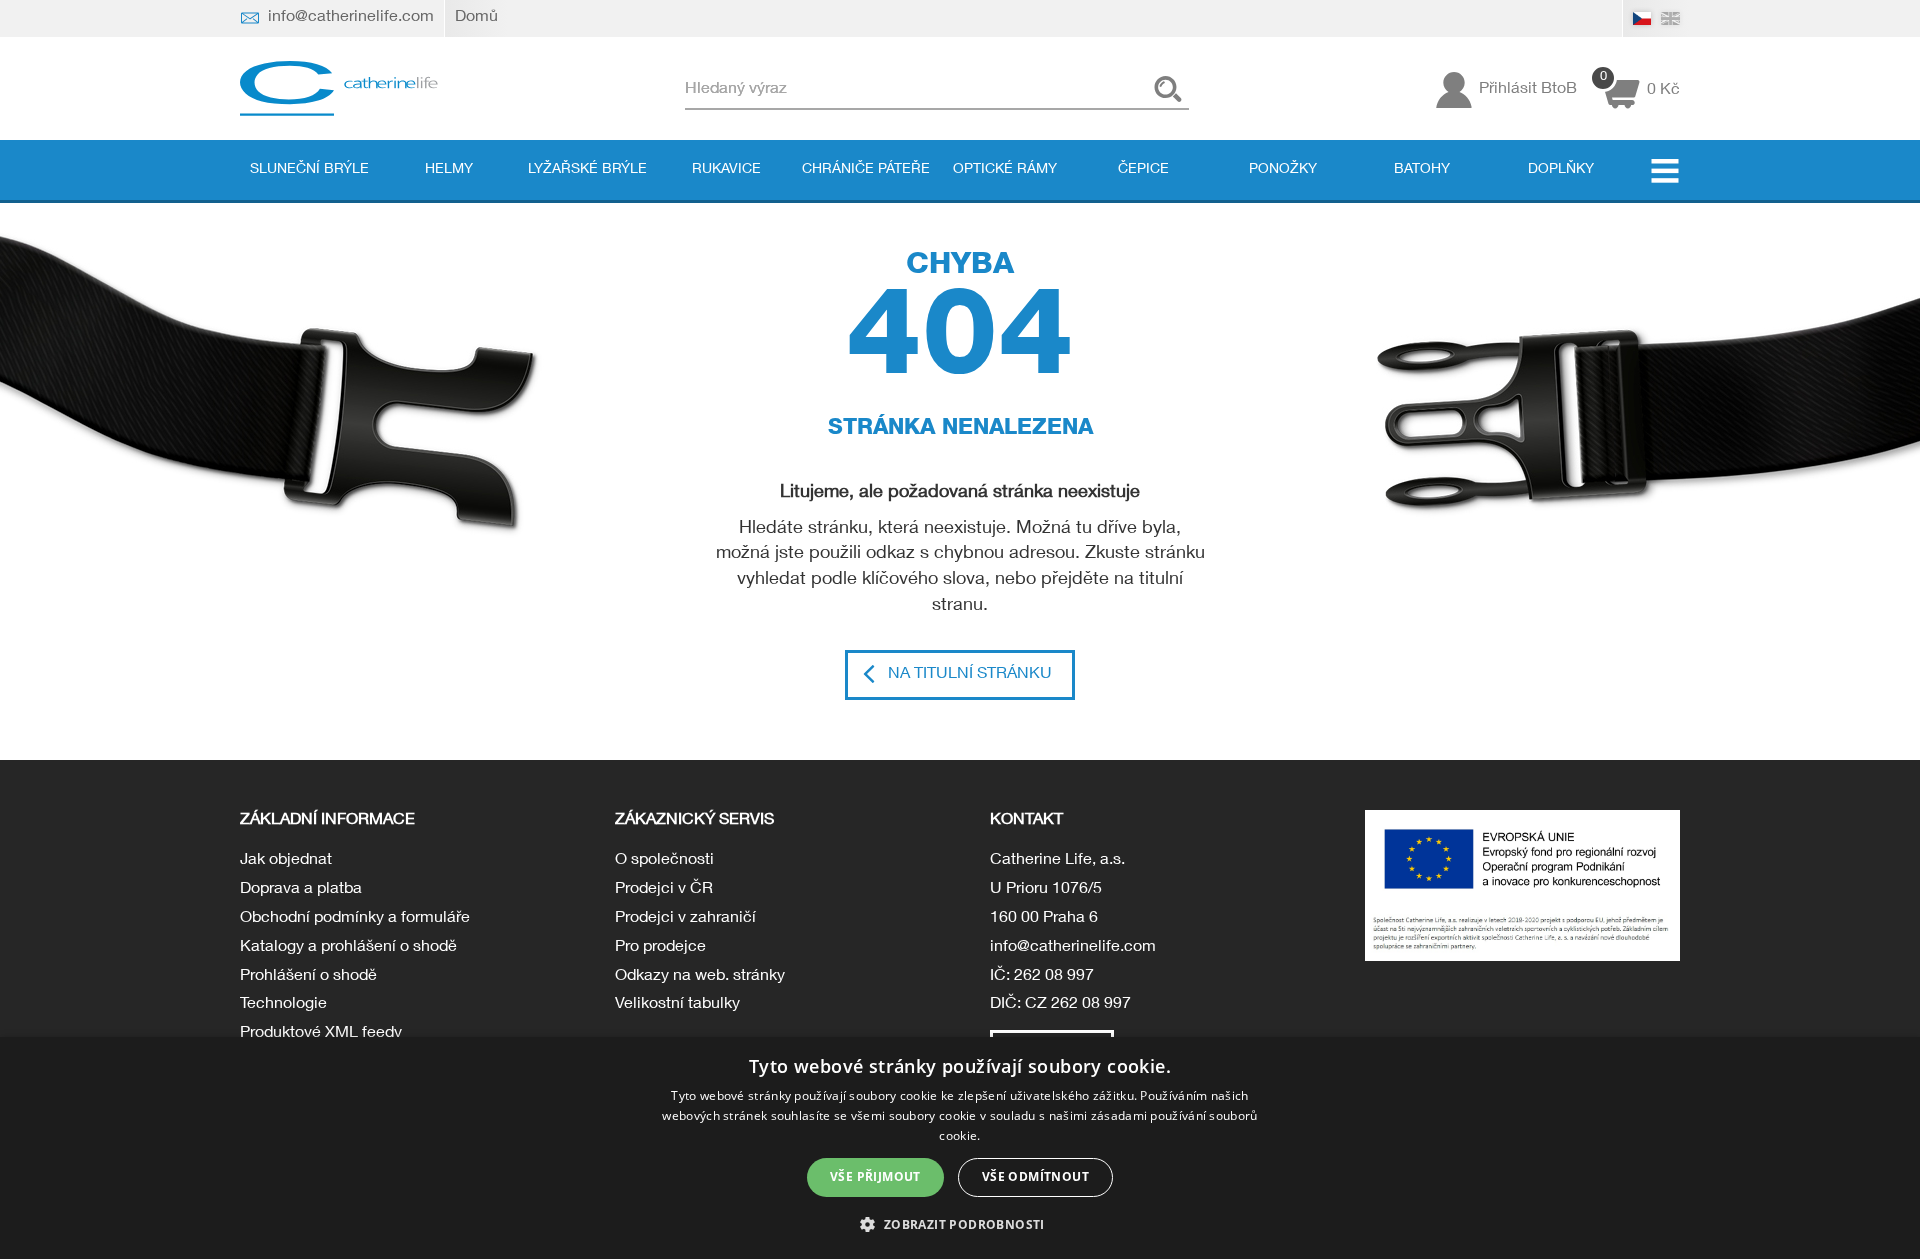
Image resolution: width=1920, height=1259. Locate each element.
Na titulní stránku (970, 675)
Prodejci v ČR (664, 890)
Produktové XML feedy (321, 1034)
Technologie (283, 1005)
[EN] (1670, 18)
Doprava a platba (301, 890)
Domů (476, 18)
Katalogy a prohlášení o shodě (348, 948)
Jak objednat (286, 861)
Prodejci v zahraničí (685, 919)
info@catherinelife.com (1073, 948)
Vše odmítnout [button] (1035, 1176)
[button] (959, 1223)
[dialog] (960, 1148)
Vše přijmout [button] (875, 1176)
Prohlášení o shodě (308, 977)
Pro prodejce (660, 948)
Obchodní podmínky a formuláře (355, 919)
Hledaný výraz (736, 89)
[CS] (1642, 18)
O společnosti (664, 861)
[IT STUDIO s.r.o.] (340, 89)
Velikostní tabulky (677, 1005)
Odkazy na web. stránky (700, 977)
